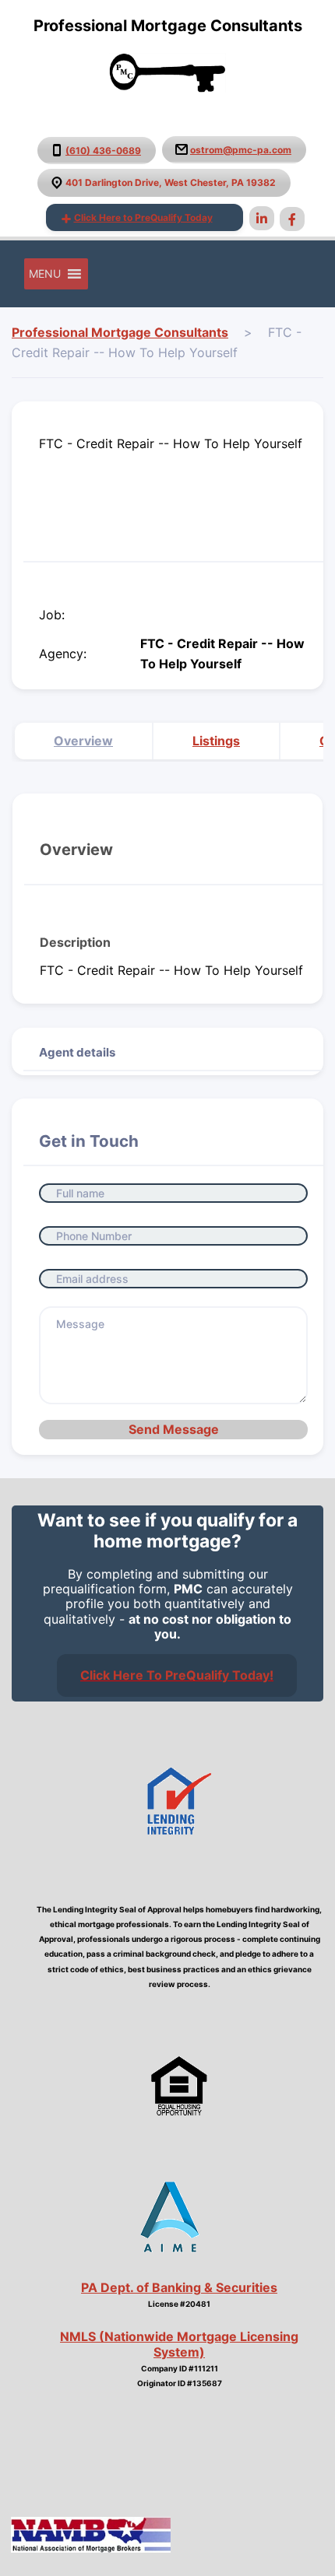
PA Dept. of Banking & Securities (179, 2287)
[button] (45, 274)
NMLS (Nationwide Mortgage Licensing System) (179, 2344)
